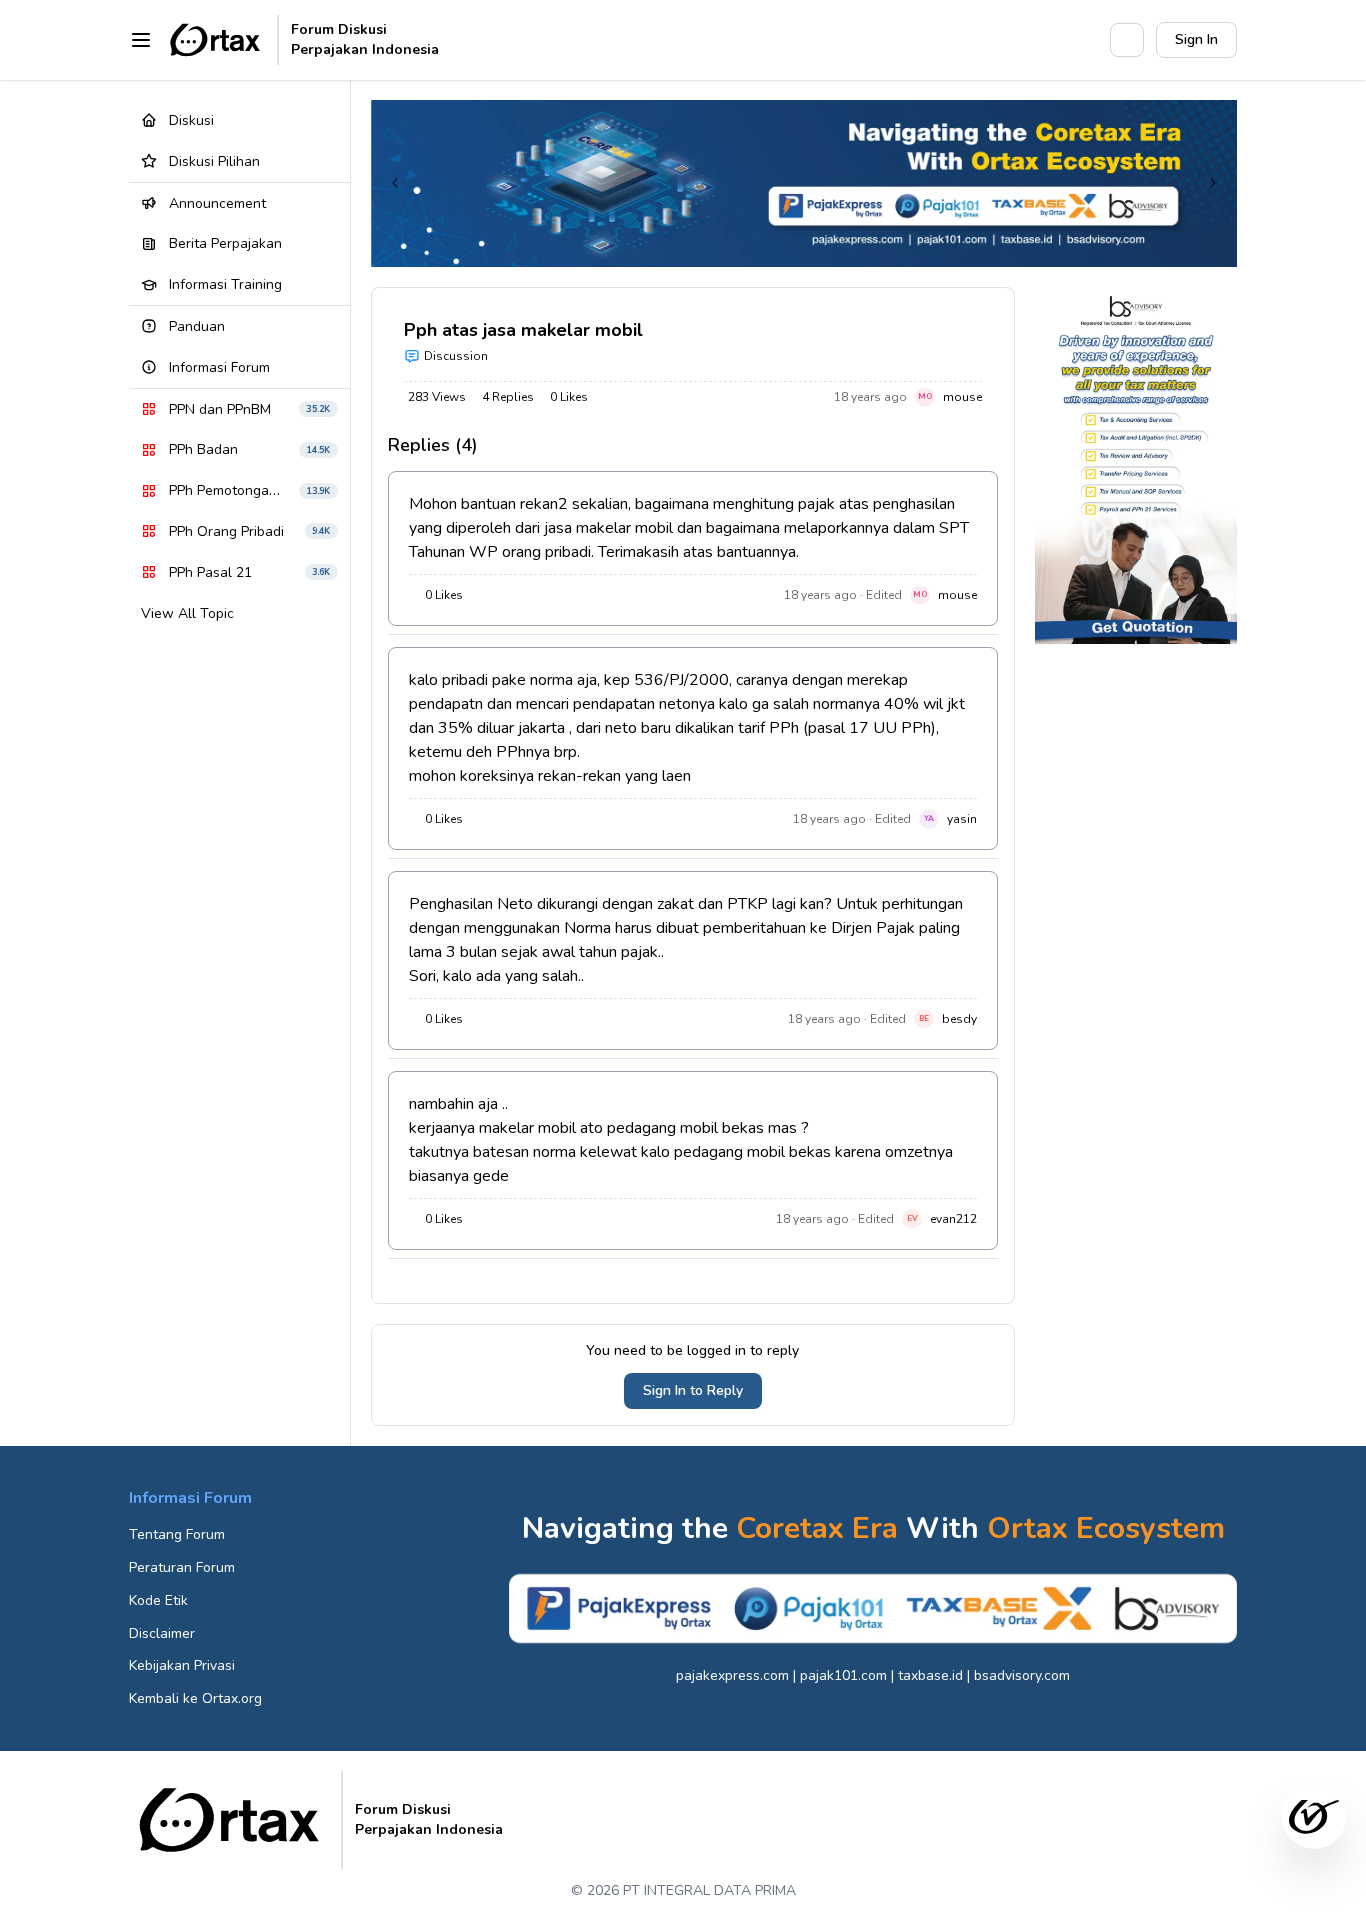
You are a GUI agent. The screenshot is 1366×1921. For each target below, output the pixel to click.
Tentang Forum (177, 1534)
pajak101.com (843, 1675)
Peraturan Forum (182, 1567)
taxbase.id (930, 1675)
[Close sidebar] (141, 40)
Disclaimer (162, 1633)
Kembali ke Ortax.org (195, 1698)
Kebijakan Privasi (182, 1665)
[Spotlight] (1084, 40)
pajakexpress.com (732, 1675)
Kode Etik (158, 1600)
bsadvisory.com (1022, 1675)
